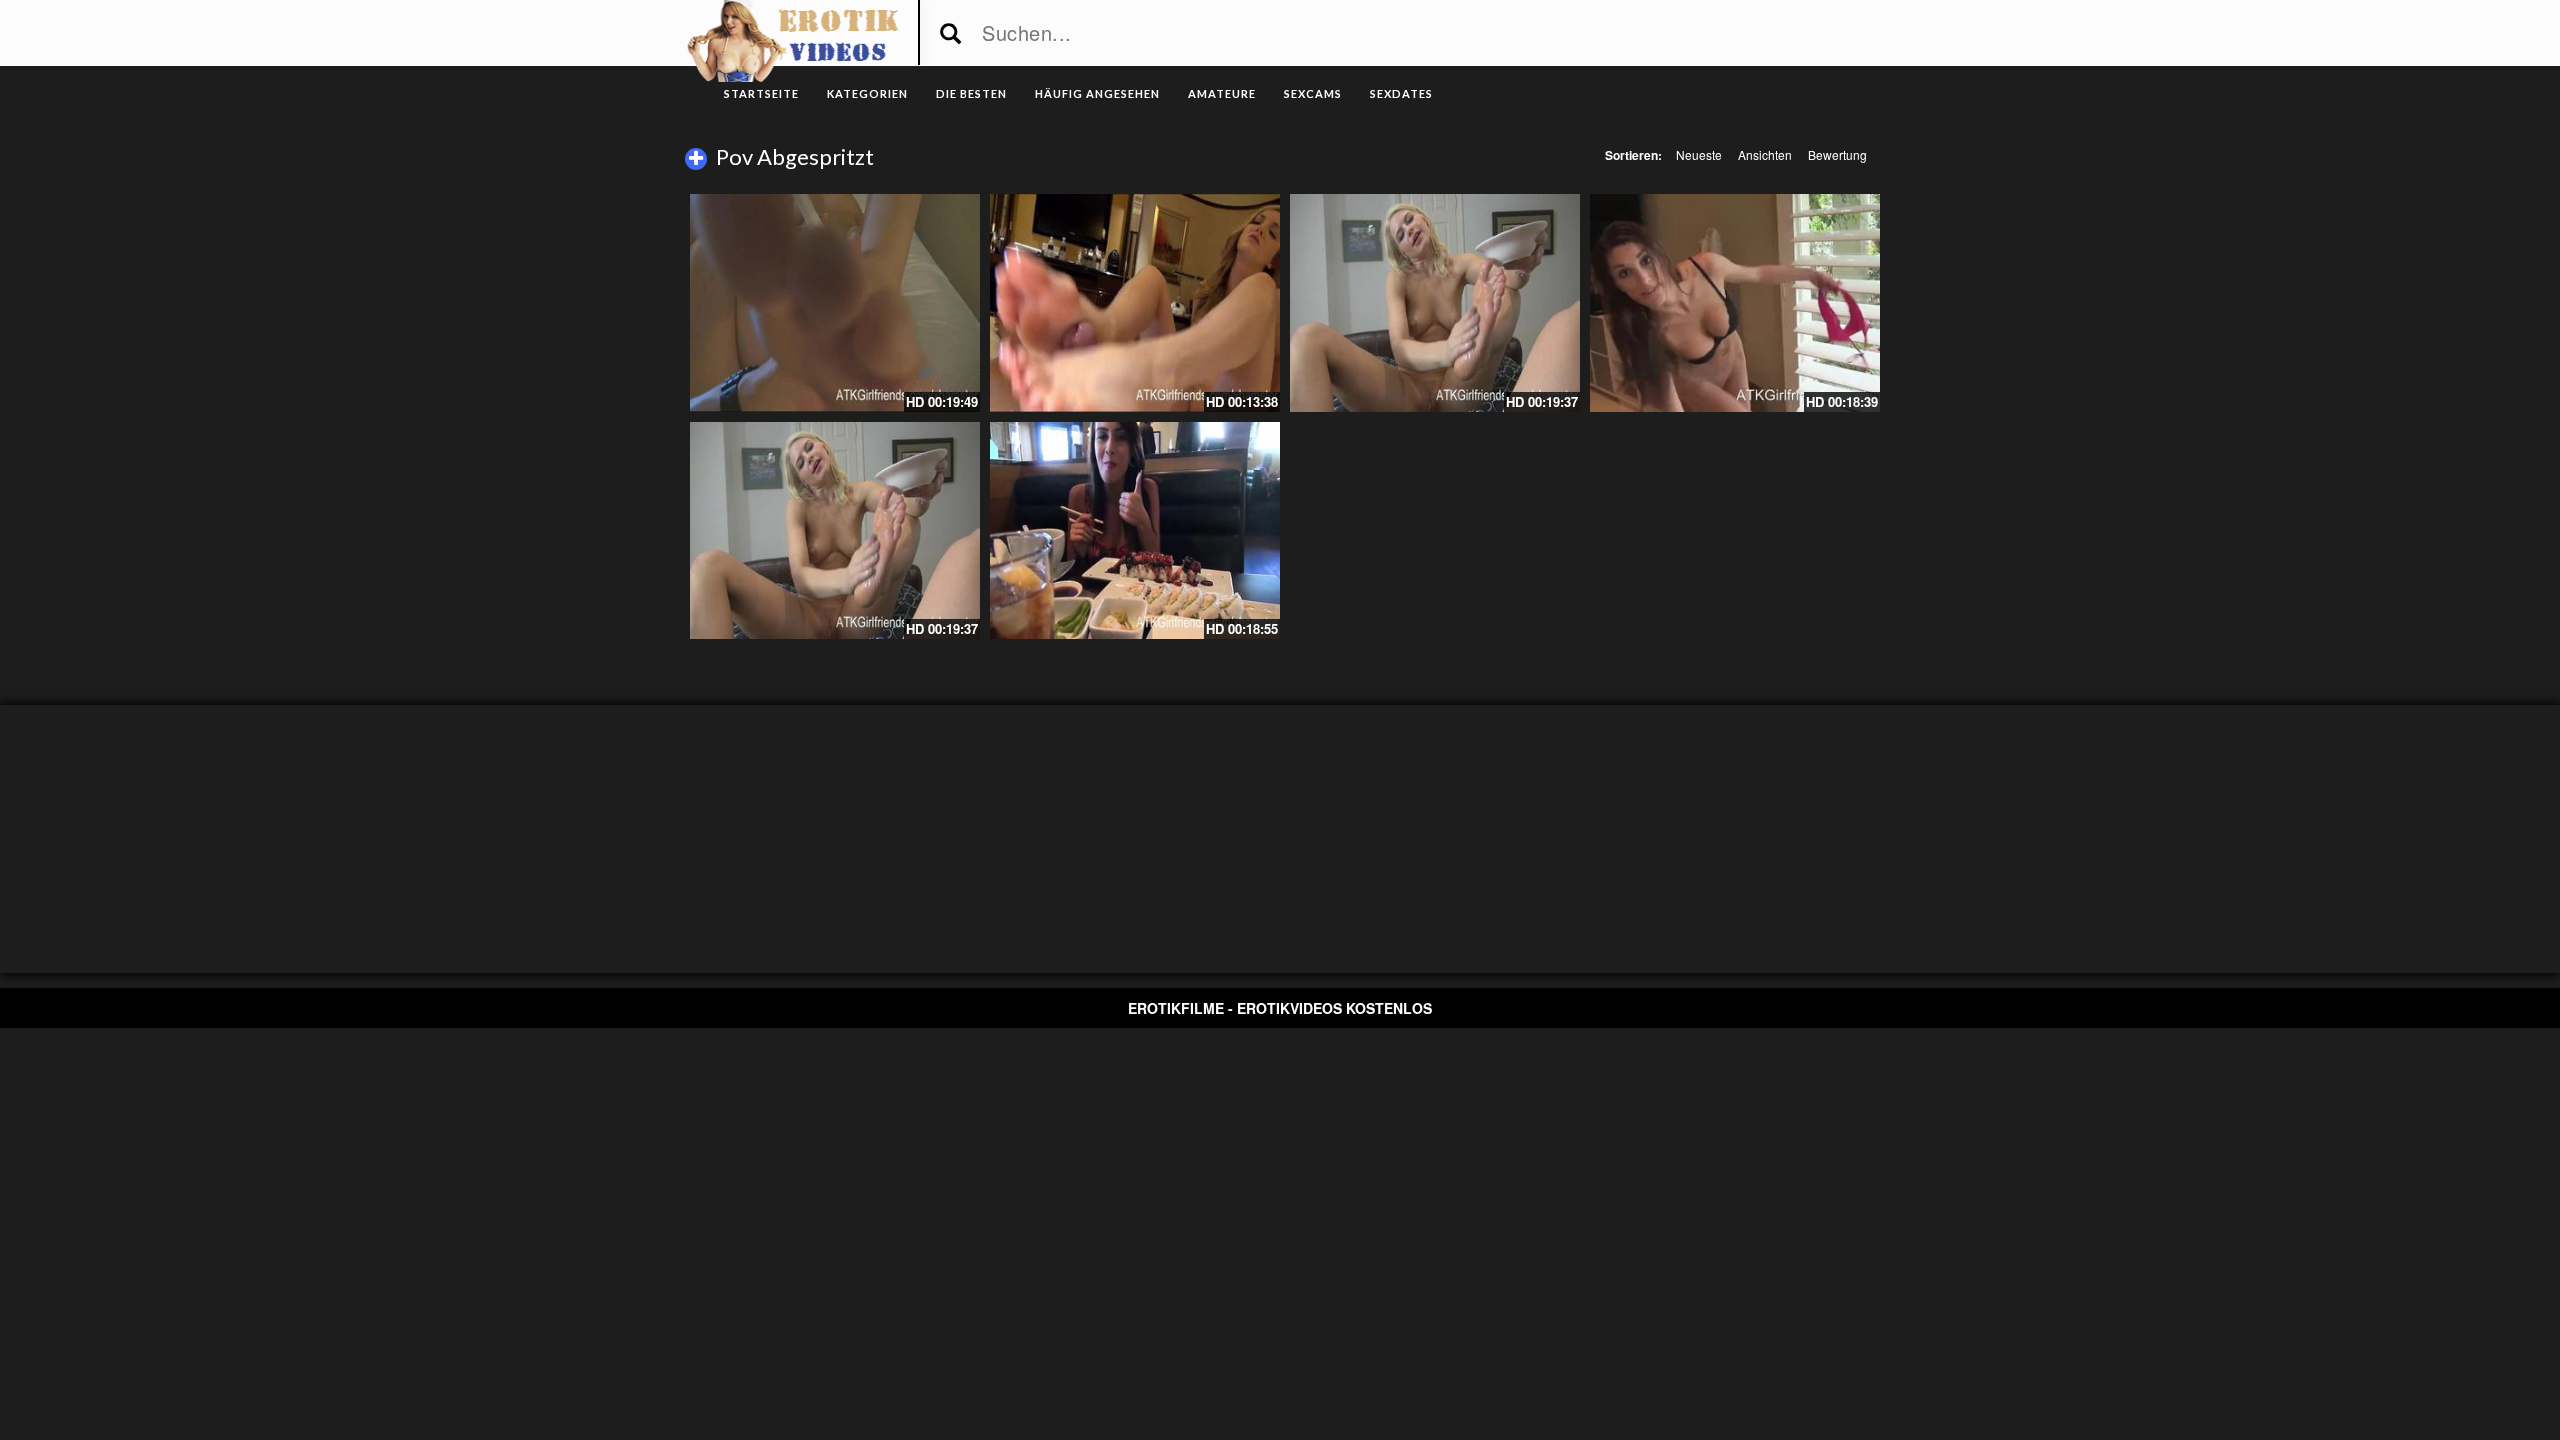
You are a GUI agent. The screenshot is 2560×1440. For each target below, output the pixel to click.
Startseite (761, 93)
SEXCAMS (1313, 93)
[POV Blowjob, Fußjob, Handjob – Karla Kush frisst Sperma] (1135, 303)
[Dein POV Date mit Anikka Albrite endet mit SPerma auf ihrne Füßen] (1435, 303)
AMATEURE (1222, 93)
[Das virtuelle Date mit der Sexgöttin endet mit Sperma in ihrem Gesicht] (1735, 303)
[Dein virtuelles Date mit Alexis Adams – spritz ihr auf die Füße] (835, 303)
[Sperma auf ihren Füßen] (1135, 531)
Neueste (1699, 154)
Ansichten (1765, 154)
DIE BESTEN (971, 93)
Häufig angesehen (1097, 93)
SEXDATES (1401, 93)
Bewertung (1837, 154)
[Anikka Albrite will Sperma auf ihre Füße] (835, 531)
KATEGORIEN (867, 93)
